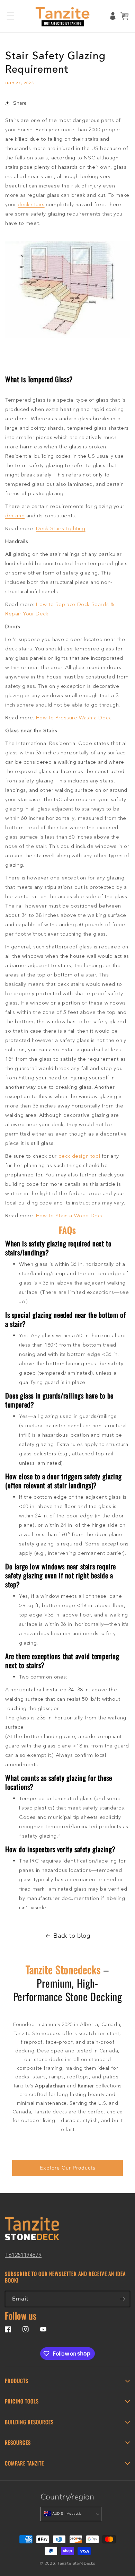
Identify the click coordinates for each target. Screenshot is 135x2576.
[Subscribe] (122, 2299)
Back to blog (72, 1936)
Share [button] (20, 103)
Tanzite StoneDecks (76, 2563)
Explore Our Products (68, 2168)
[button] (10, 16)
